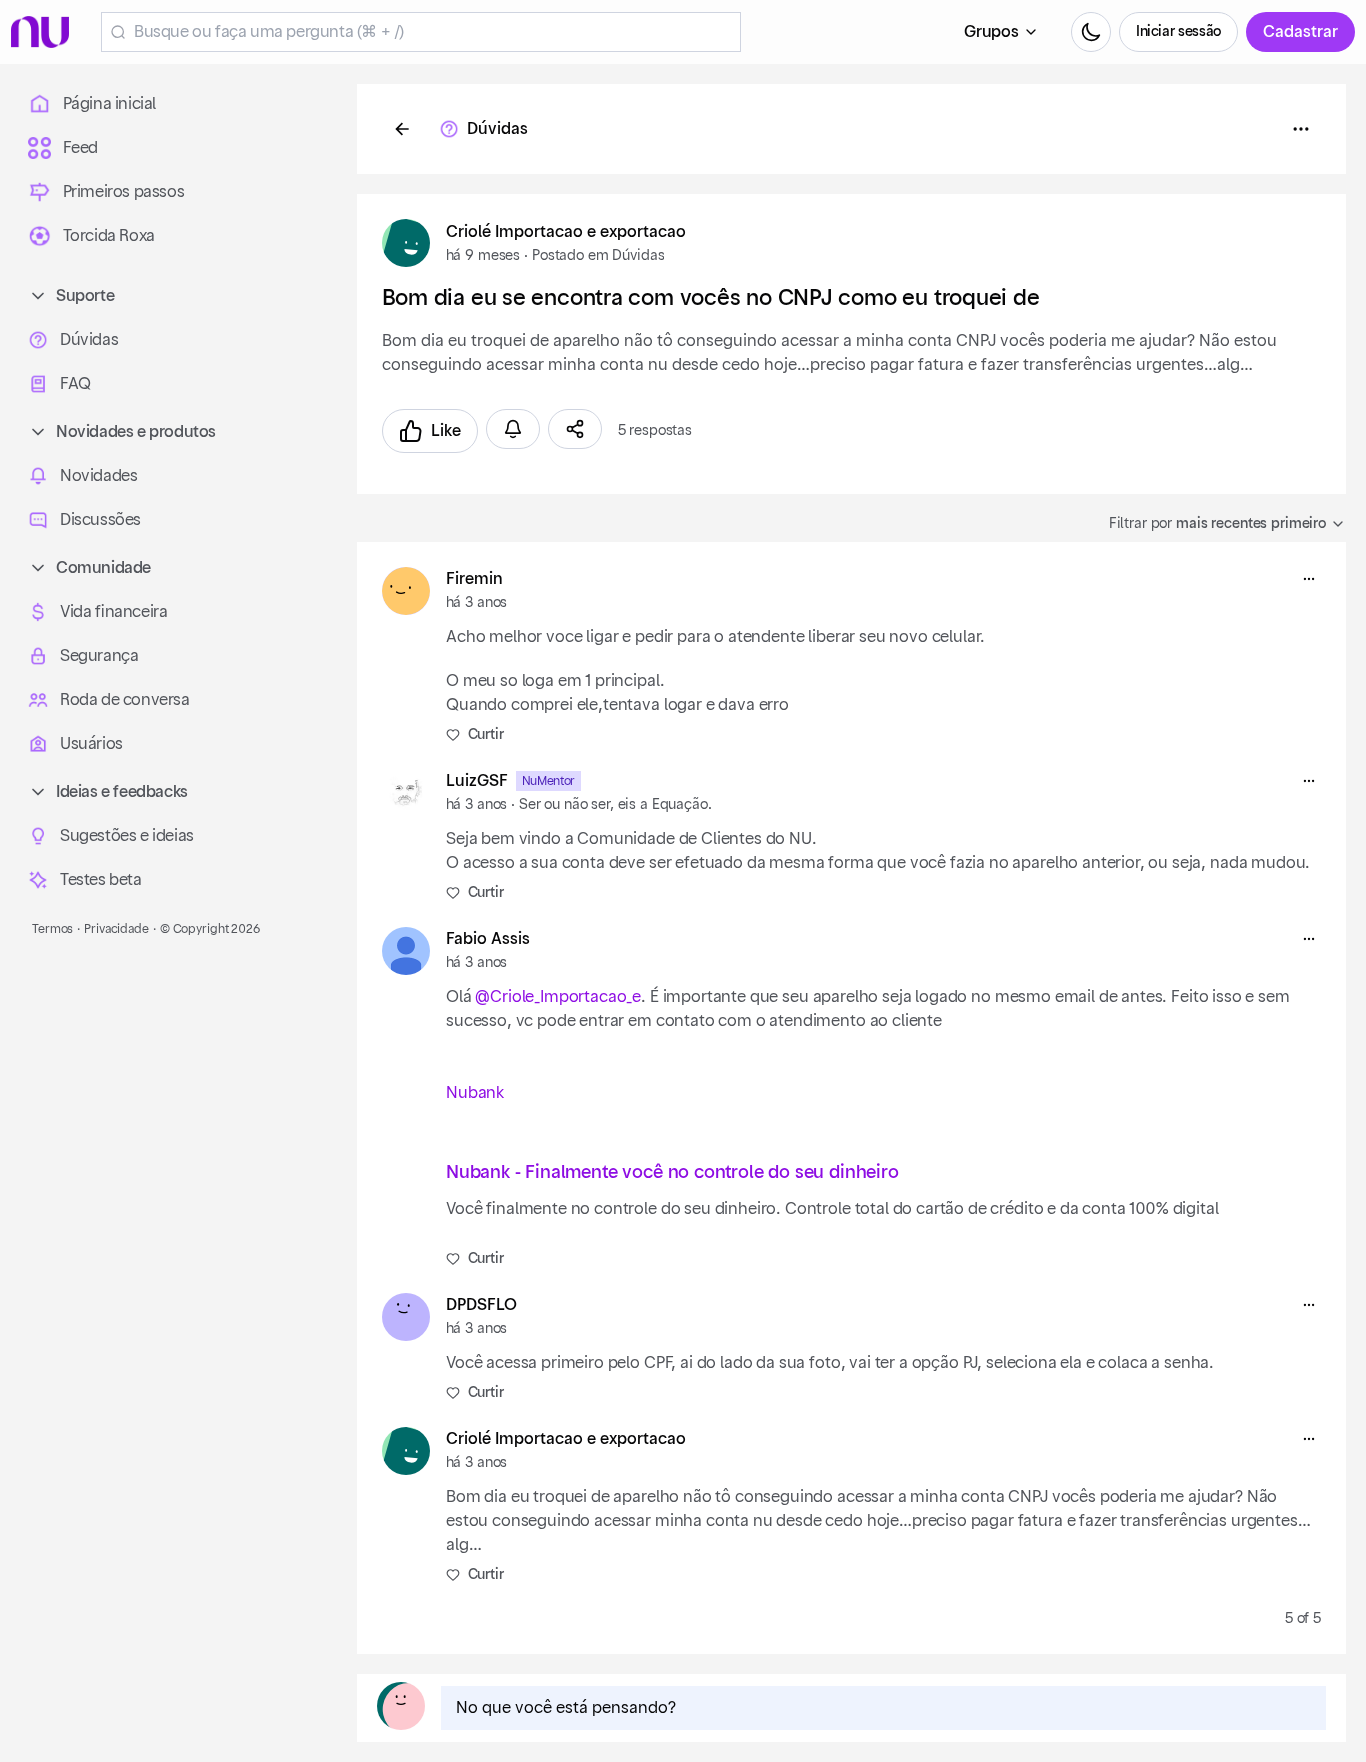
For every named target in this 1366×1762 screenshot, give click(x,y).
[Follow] (513, 429)
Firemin (474, 579)
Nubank (475, 1093)
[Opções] (1301, 129)
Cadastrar (1300, 32)
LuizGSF (477, 781)
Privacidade (116, 929)
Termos (52, 929)
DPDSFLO (481, 1305)
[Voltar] (402, 129)
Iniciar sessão (1178, 32)
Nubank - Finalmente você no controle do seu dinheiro (672, 1172)
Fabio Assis (488, 939)
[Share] (575, 429)
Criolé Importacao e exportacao (566, 232)
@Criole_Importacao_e (558, 997)
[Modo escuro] (1091, 32)
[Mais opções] (1309, 579)
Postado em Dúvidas (598, 256)
